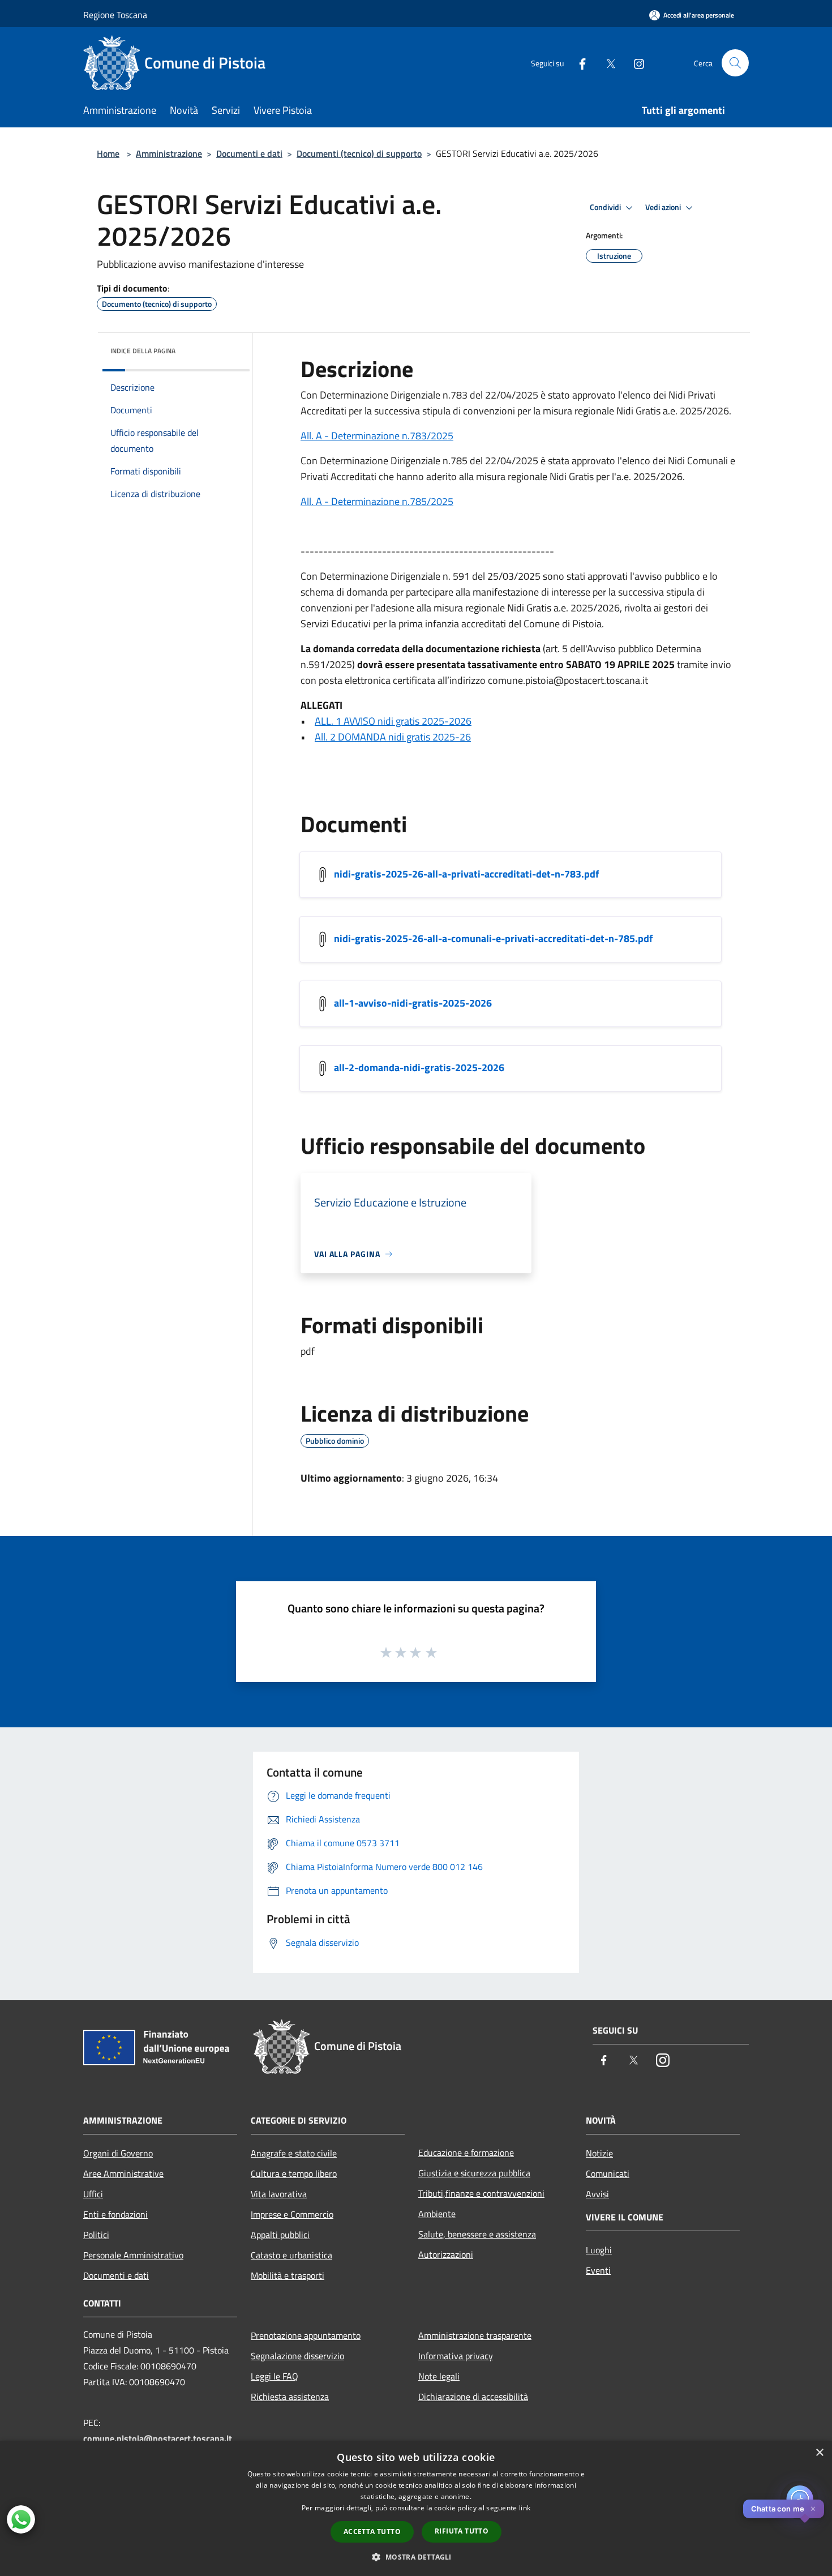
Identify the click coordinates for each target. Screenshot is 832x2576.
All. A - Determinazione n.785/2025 (377, 501)
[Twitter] (606, 63)
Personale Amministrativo (133, 2255)
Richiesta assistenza (290, 2397)
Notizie (599, 2153)
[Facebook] (578, 63)
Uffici (93, 2194)
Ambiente (437, 2214)
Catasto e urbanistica (291, 2255)
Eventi (598, 2270)
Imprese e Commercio (292, 2214)
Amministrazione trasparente (475, 2335)
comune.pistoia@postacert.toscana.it (158, 2438)
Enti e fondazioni (115, 2214)
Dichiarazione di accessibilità (473, 2397)
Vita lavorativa (279, 2194)
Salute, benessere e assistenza (477, 2234)
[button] (416, 2557)
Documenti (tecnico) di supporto (359, 153)
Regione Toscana (115, 15)
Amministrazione (169, 153)
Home (108, 153)
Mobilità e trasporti (288, 2275)
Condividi (606, 207)
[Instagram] (634, 63)
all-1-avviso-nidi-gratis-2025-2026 (413, 1003)
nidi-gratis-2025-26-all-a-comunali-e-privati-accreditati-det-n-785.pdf (493, 938)
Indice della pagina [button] (143, 351)
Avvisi (597, 2194)
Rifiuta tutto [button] (462, 2531)
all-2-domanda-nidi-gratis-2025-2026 (419, 1067)
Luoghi (599, 2250)
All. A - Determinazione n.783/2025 (377, 436)
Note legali (439, 2376)
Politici (96, 2235)
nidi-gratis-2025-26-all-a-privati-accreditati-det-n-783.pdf (466, 874)
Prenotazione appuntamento (306, 2335)
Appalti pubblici (280, 2235)
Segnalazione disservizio (297, 2356)
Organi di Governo (118, 2153)
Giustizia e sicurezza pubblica (474, 2173)
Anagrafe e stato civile (294, 2153)
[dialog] (416, 2508)
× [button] (819, 2453)
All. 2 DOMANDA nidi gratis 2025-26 (393, 737)
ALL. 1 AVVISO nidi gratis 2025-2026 (393, 721)
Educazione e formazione (466, 2153)
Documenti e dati (249, 153)
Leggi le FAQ (275, 2376)
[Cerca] (735, 63)
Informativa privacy (456, 2356)
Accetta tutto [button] (372, 2532)
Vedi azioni (664, 207)
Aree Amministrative (123, 2173)
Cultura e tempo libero (294, 2173)
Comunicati (608, 2173)
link (525, 2508)
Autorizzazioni (446, 2254)
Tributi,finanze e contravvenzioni (481, 2193)
